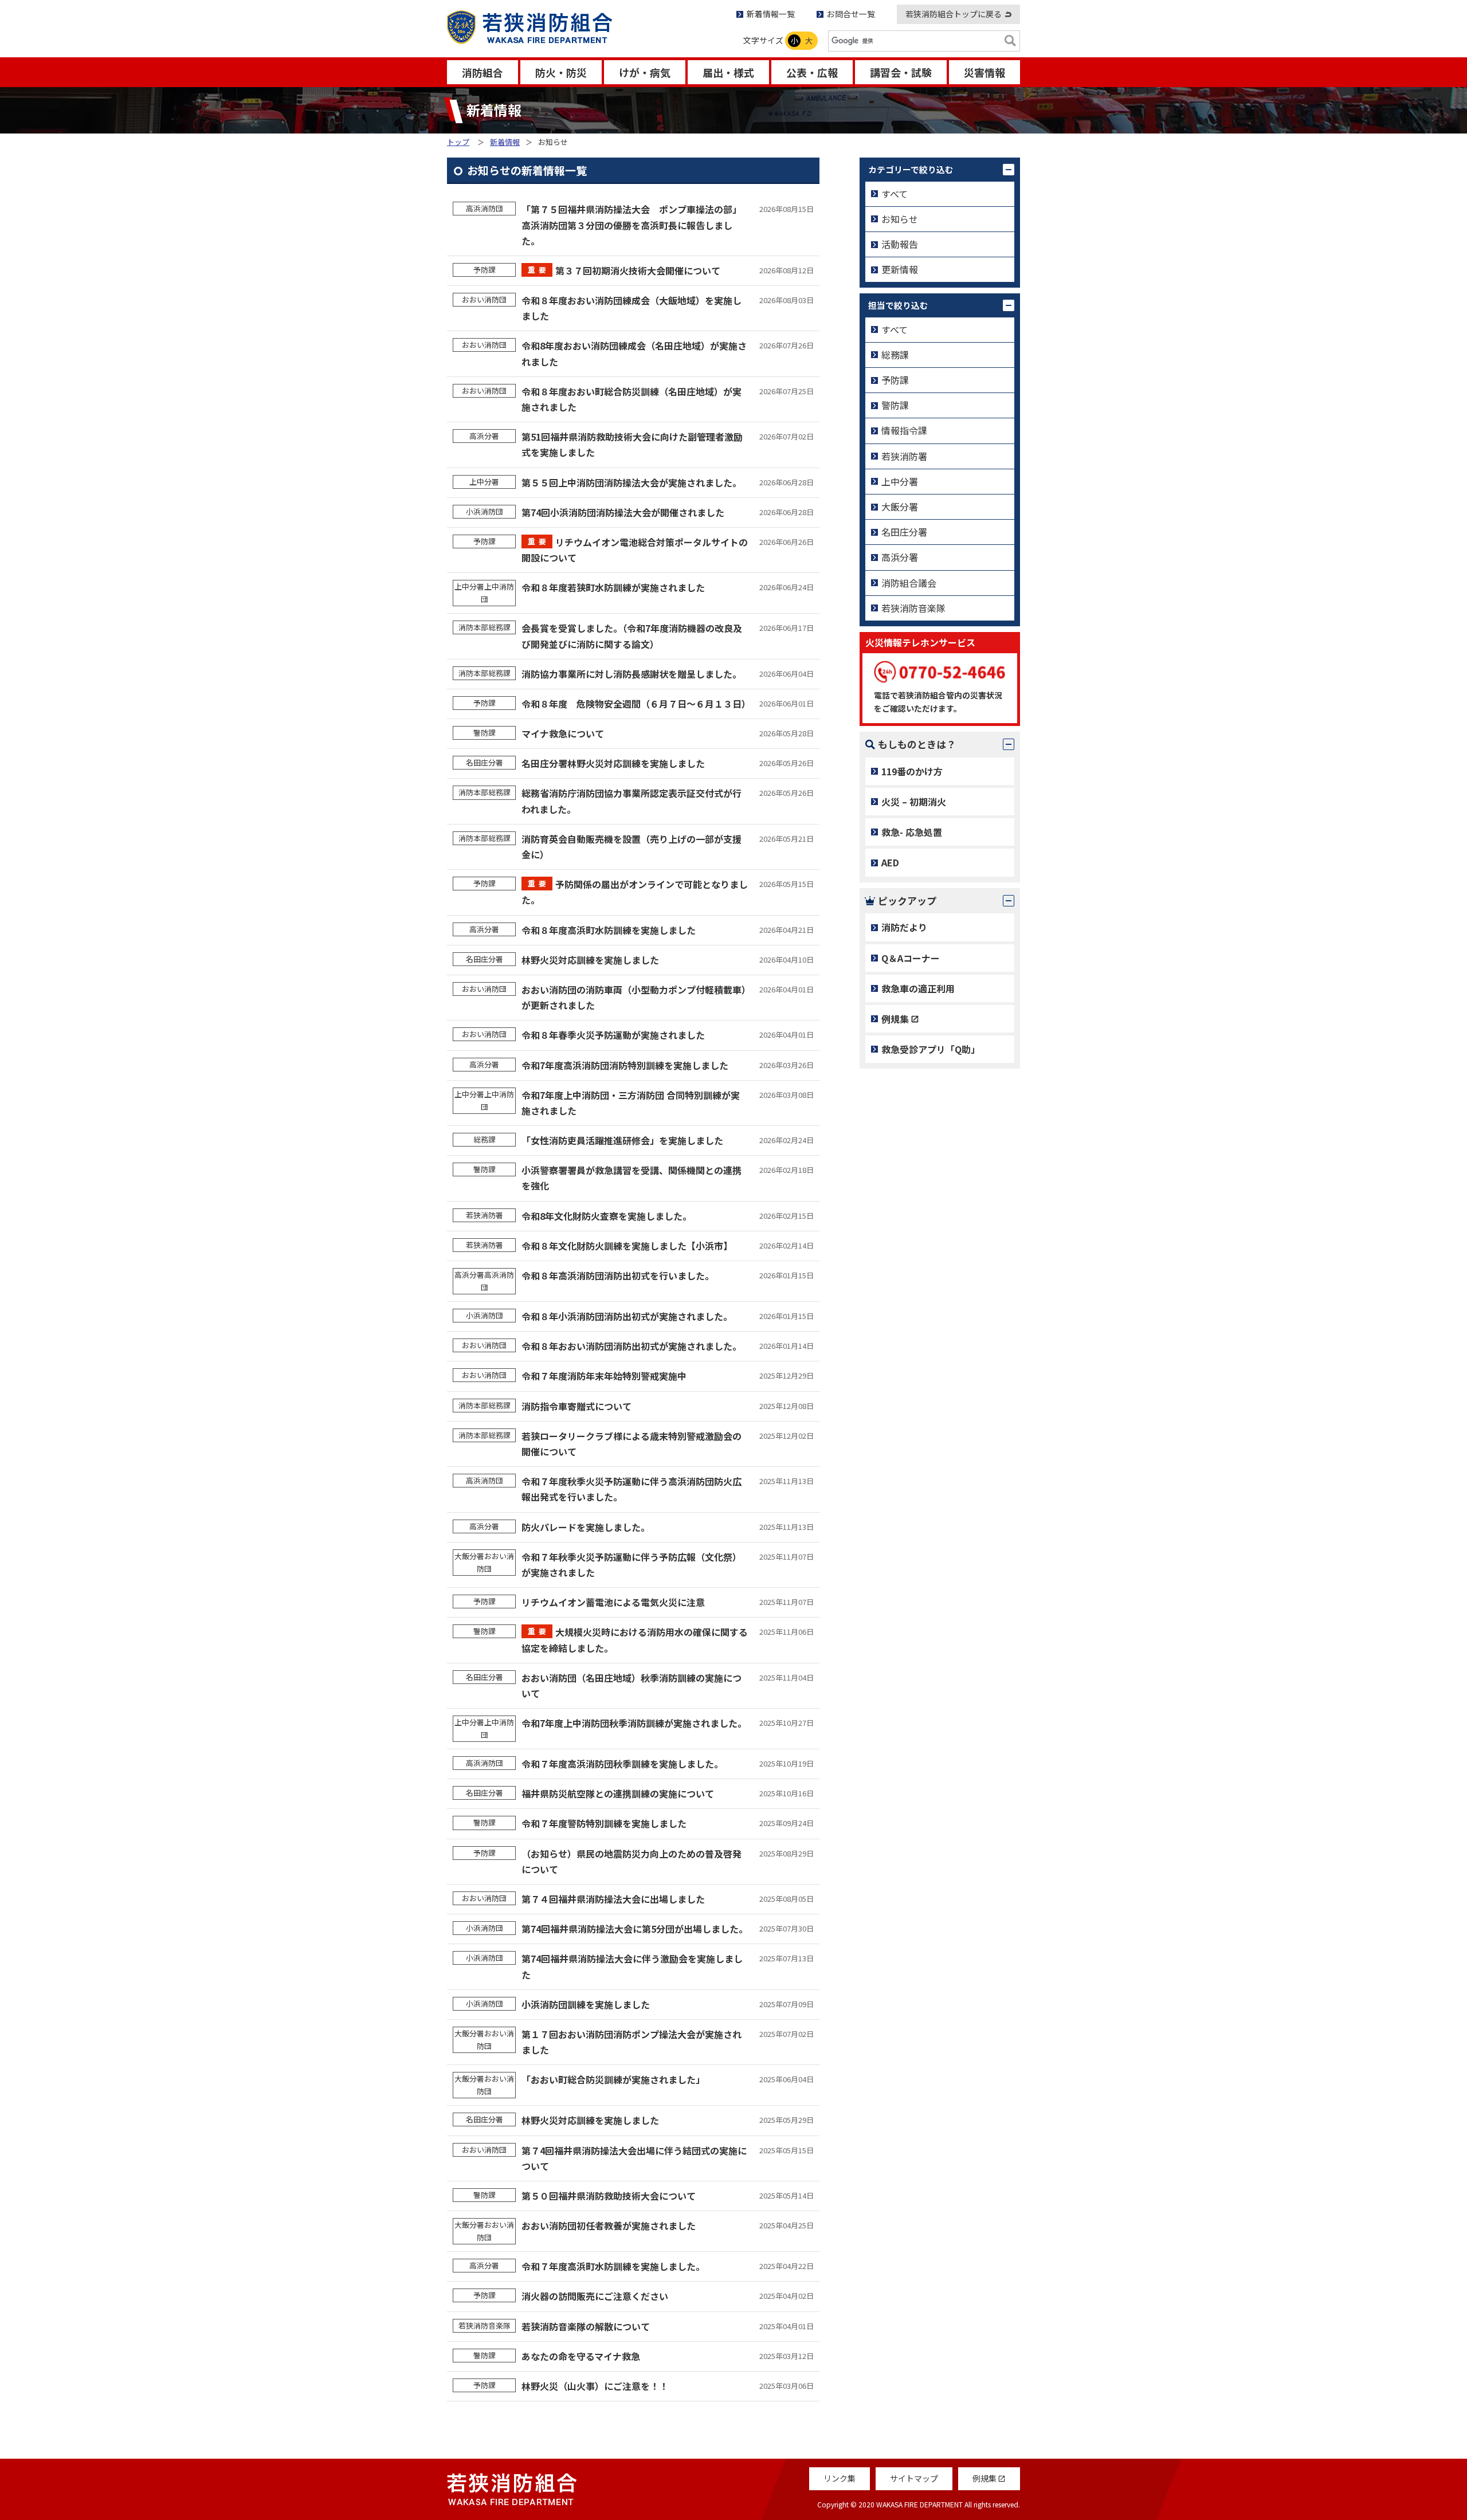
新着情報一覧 (771, 14)
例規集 (895, 1019)
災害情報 (984, 72)
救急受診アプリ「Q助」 (931, 1049)
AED (890, 862)
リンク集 (840, 2478)
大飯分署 (900, 507)
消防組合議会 (909, 583)
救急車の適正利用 (918, 988)
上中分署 (900, 481)
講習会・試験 (901, 72)
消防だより (904, 927)
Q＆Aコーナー (911, 958)
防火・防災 (561, 72)
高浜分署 (900, 557)
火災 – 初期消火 (914, 802)
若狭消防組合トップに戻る (954, 14)
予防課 (895, 380)
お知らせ (900, 219)
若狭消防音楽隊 (913, 608)
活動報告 (900, 244)
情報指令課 (904, 430)
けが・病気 (645, 72)
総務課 (895, 355)
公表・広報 (812, 72)
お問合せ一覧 (851, 14)
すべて (895, 194)
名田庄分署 (904, 532)
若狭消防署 (904, 456)
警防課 (895, 405)
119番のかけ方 (912, 771)
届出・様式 (728, 72)
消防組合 (483, 72)
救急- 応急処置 (912, 832)
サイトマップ (914, 2478)
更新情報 (900, 269)
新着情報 (505, 142)
